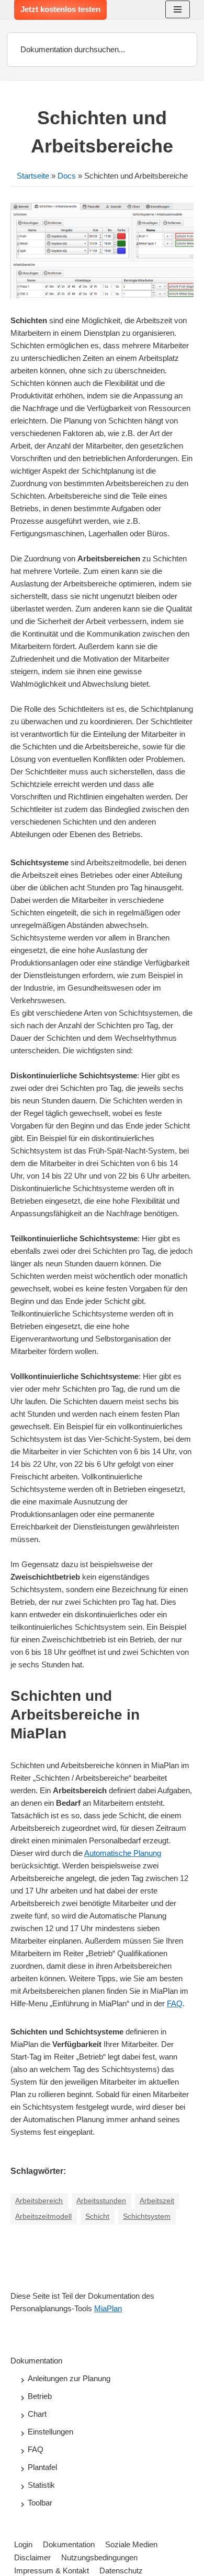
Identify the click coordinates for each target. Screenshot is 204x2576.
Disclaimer (32, 2557)
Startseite (33, 176)
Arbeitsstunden (101, 2201)
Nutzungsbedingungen (99, 2557)
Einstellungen (50, 2432)
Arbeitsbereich (39, 2201)
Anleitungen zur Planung (69, 2378)
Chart (37, 2414)
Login (23, 2544)
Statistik (41, 2485)
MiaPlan (108, 2308)
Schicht (97, 2216)
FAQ (175, 2003)
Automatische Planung (123, 1853)
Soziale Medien (131, 2544)
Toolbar (40, 2503)
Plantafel (42, 2467)
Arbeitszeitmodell (43, 2216)
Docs (67, 176)
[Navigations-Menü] (178, 9)
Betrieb (40, 2396)
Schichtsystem (147, 2216)
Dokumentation (36, 2361)
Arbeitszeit (157, 2201)
